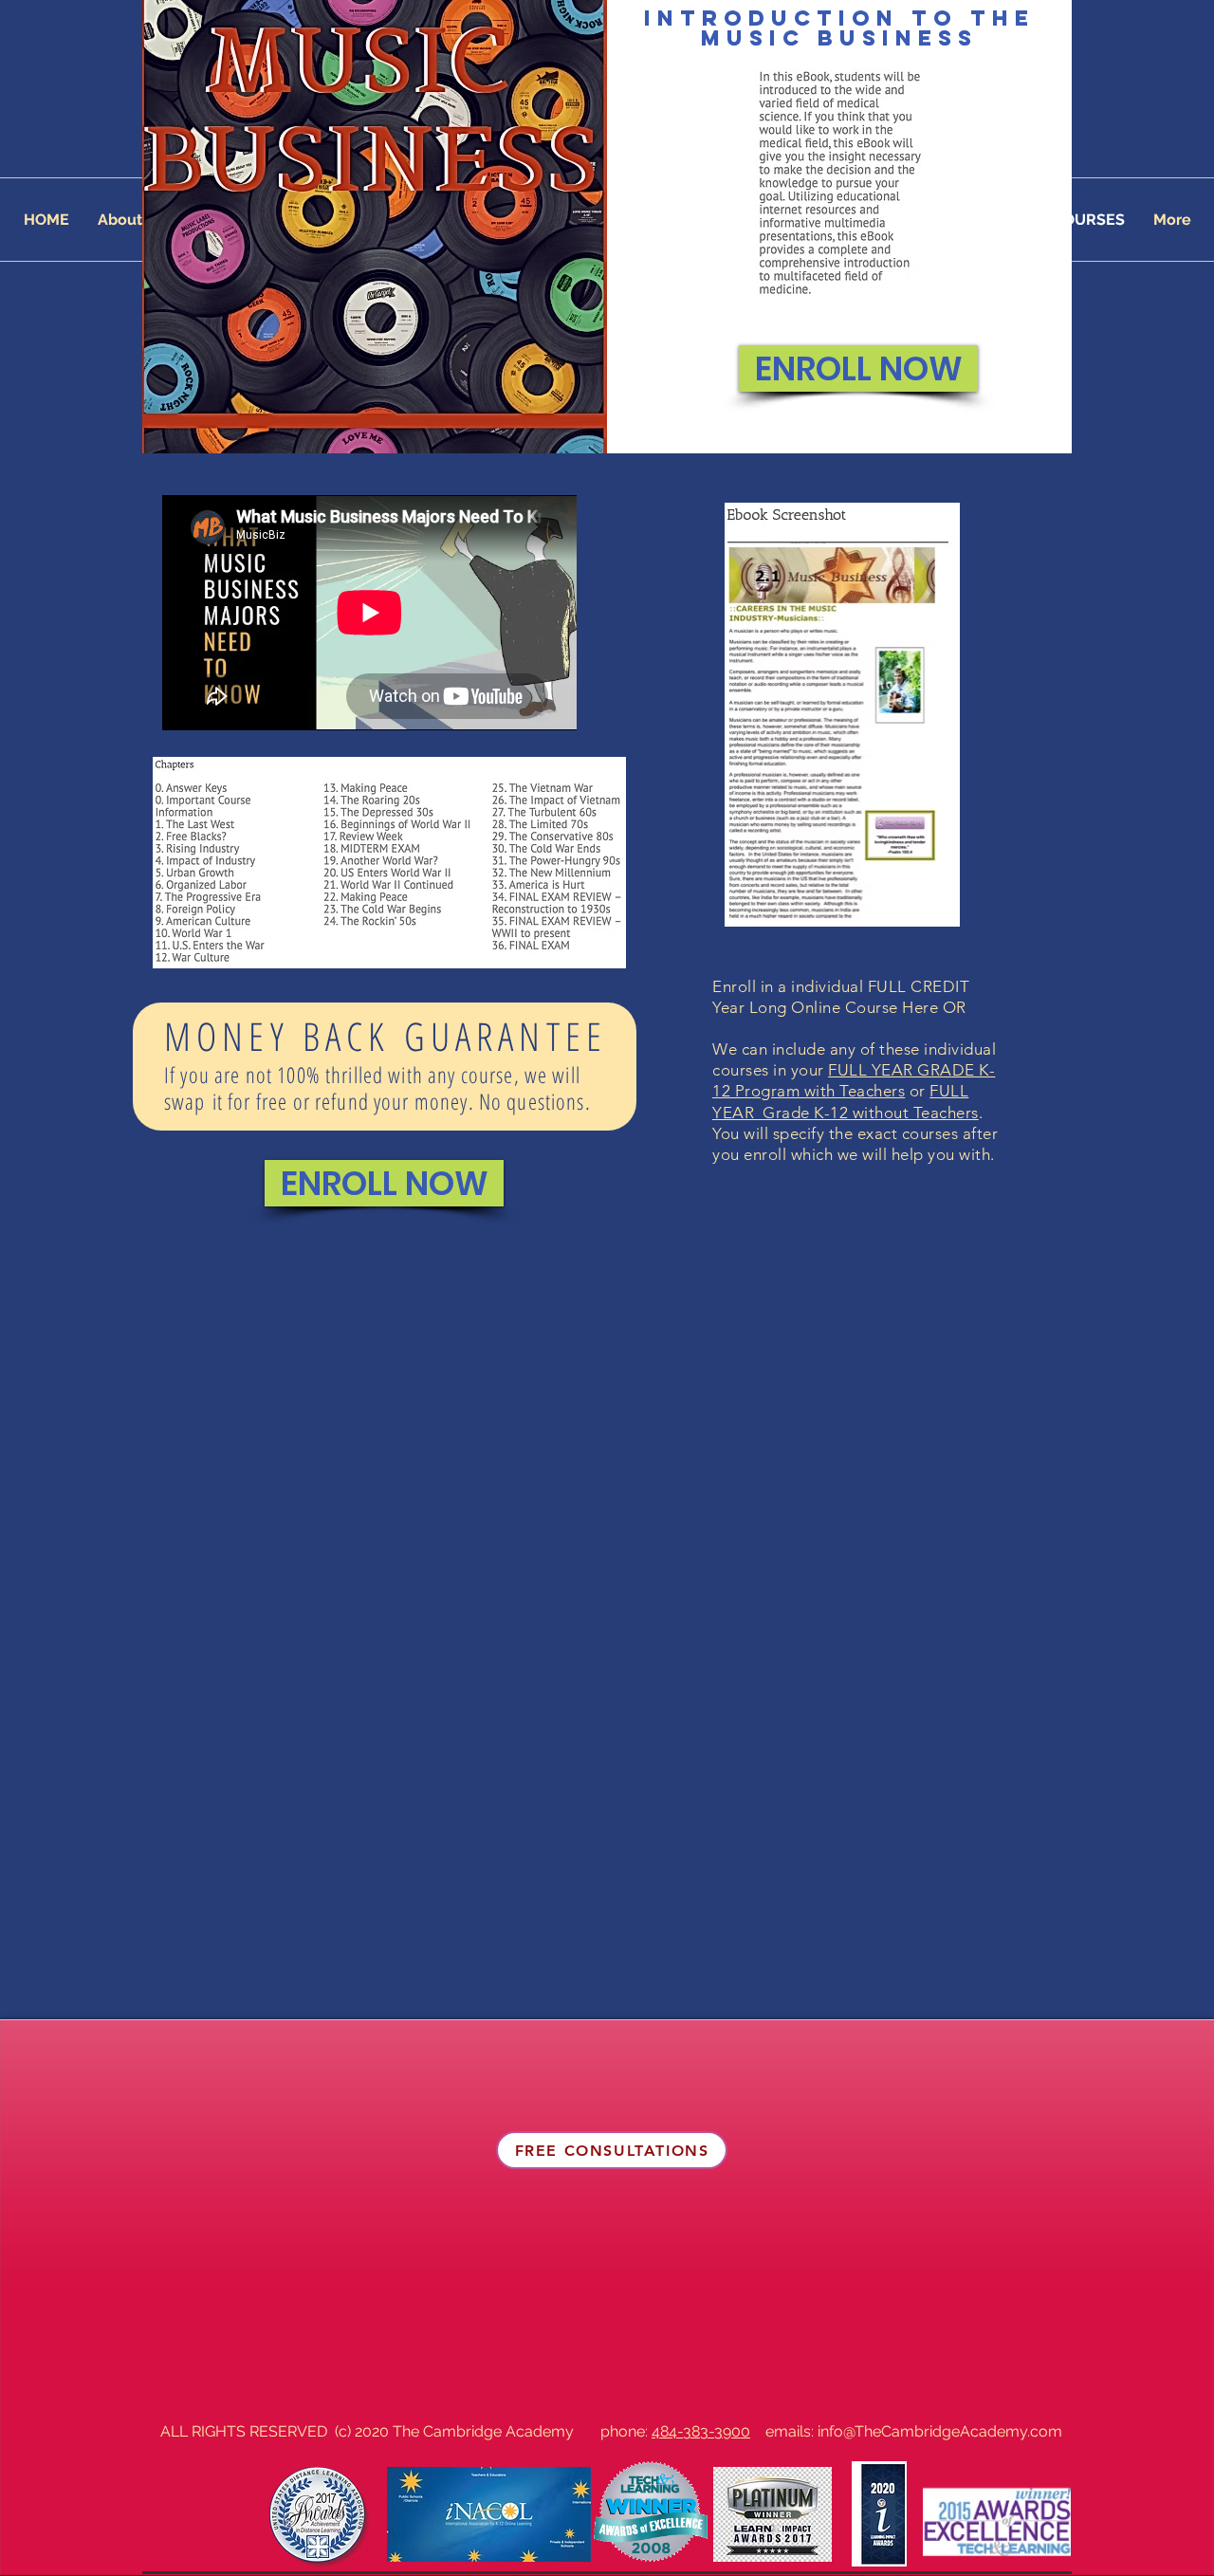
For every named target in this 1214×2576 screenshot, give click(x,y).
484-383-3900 (701, 2431)
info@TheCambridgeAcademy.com (940, 2431)
